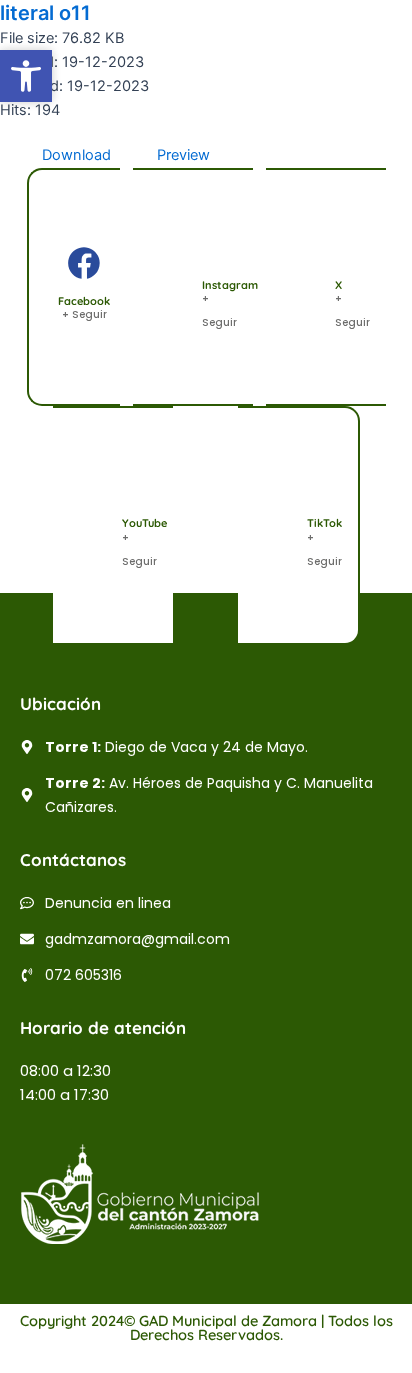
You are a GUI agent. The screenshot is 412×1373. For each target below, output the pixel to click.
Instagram (230, 285)
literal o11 (45, 13)
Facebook (84, 301)
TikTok (324, 523)
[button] (26, 76)
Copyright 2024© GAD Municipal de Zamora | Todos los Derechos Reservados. (206, 1328)
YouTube (144, 523)
